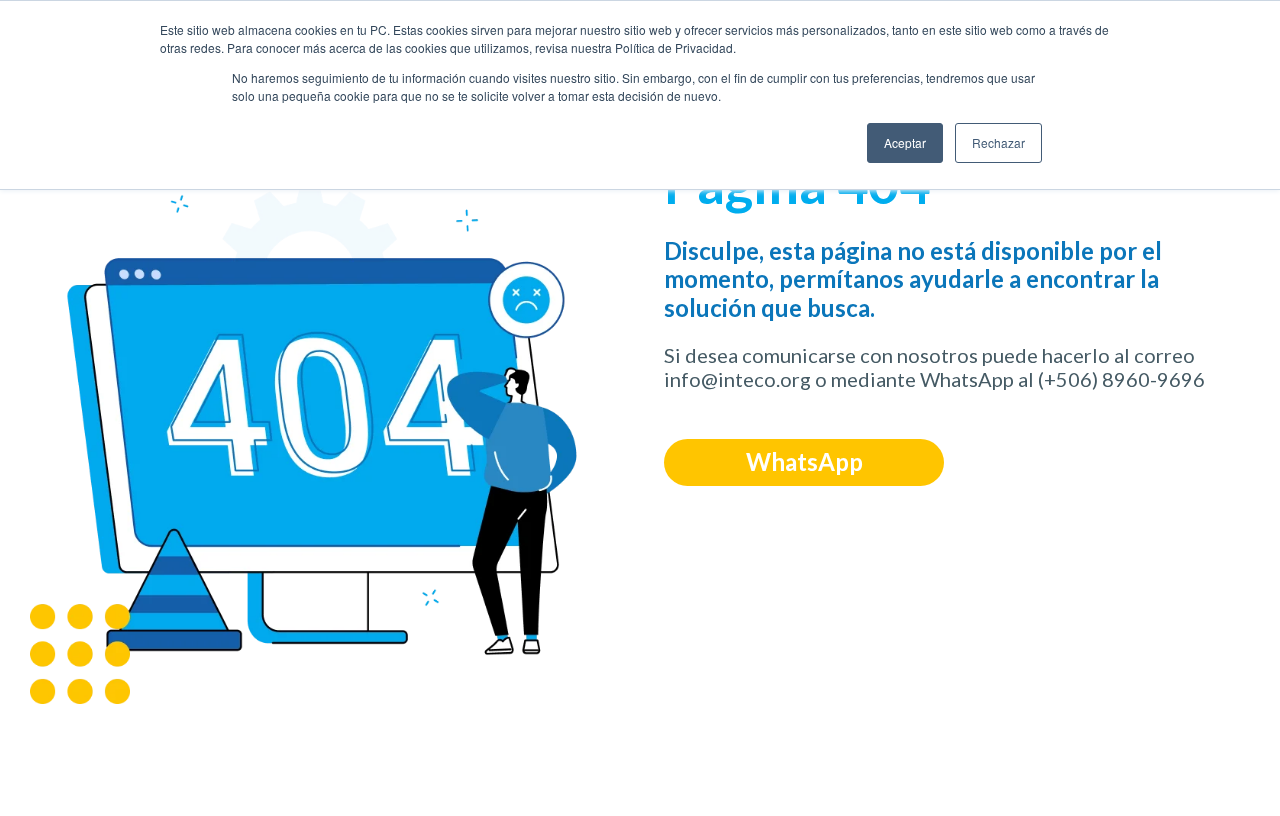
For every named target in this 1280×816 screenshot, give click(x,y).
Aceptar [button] (905, 142)
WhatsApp (804, 461)
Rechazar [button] (998, 142)
